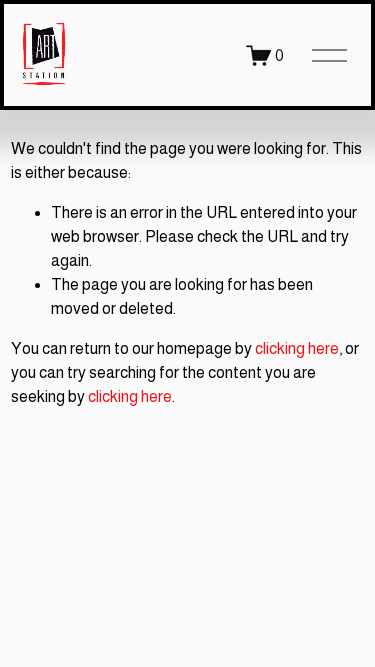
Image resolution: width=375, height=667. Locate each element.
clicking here (297, 348)
